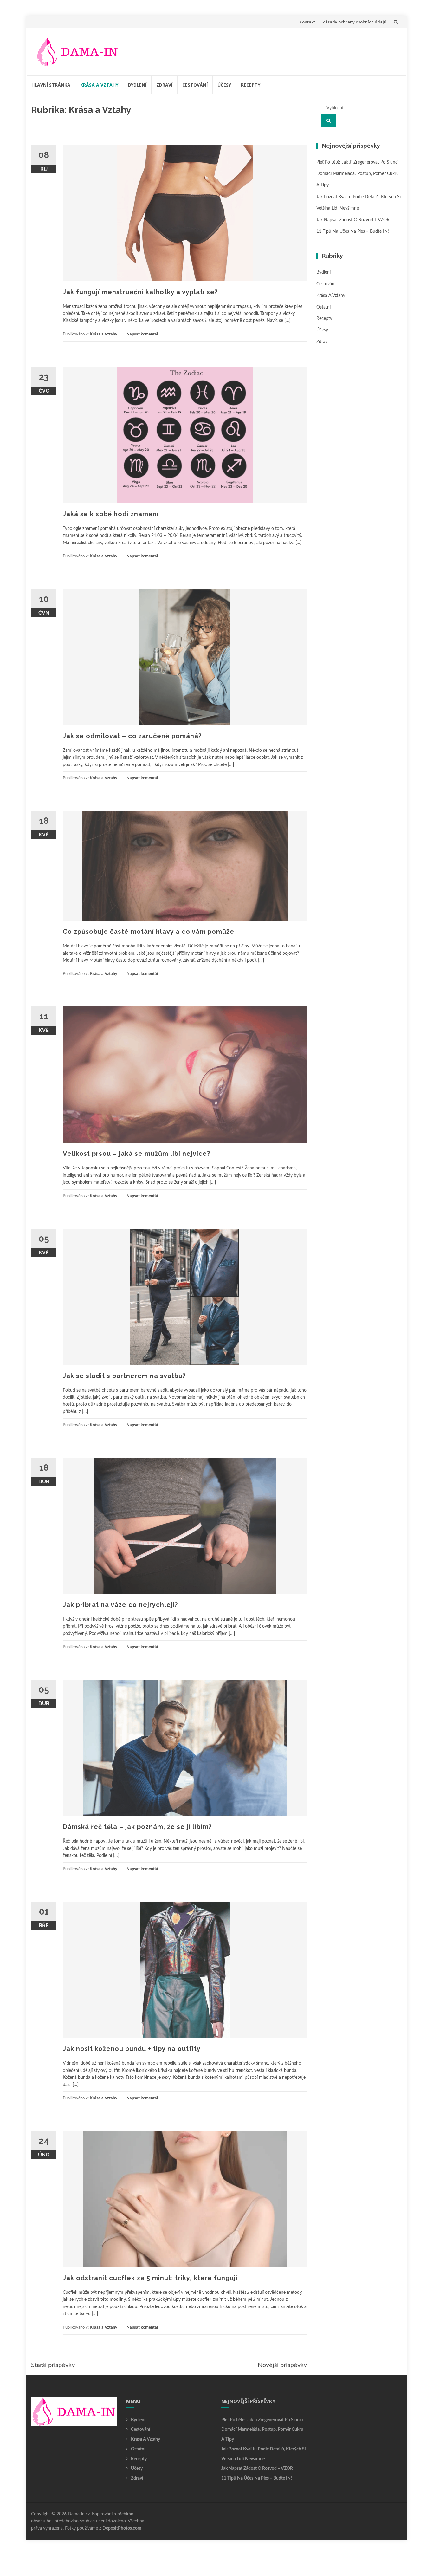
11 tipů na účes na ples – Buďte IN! (353, 231)
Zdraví (164, 85)
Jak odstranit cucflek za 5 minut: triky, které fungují (150, 2278)
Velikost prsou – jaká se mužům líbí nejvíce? (136, 1154)
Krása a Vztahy (99, 85)
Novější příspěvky (282, 2365)
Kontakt (307, 22)
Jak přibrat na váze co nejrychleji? (120, 1605)
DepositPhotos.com (122, 2528)
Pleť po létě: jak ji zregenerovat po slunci (357, 162)
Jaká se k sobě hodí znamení (111, 514)
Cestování (195, 85)
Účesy (224, 85)
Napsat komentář (142, 334)
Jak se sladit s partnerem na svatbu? (124, 1376)
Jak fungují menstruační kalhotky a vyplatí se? (140, 292)
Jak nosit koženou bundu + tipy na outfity (132, 2049)
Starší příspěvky (53, 2365)
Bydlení (137, 85)
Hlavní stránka (51, 85)
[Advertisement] (282, 50)
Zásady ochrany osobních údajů (354, 22)
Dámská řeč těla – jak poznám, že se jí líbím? (137, 1827)
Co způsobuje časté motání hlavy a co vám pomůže (149, 932)
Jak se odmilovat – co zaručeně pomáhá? (132, 736)
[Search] (329, 121)
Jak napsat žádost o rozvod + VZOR (353, 220)
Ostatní (323, 307)
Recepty (251, 85)
